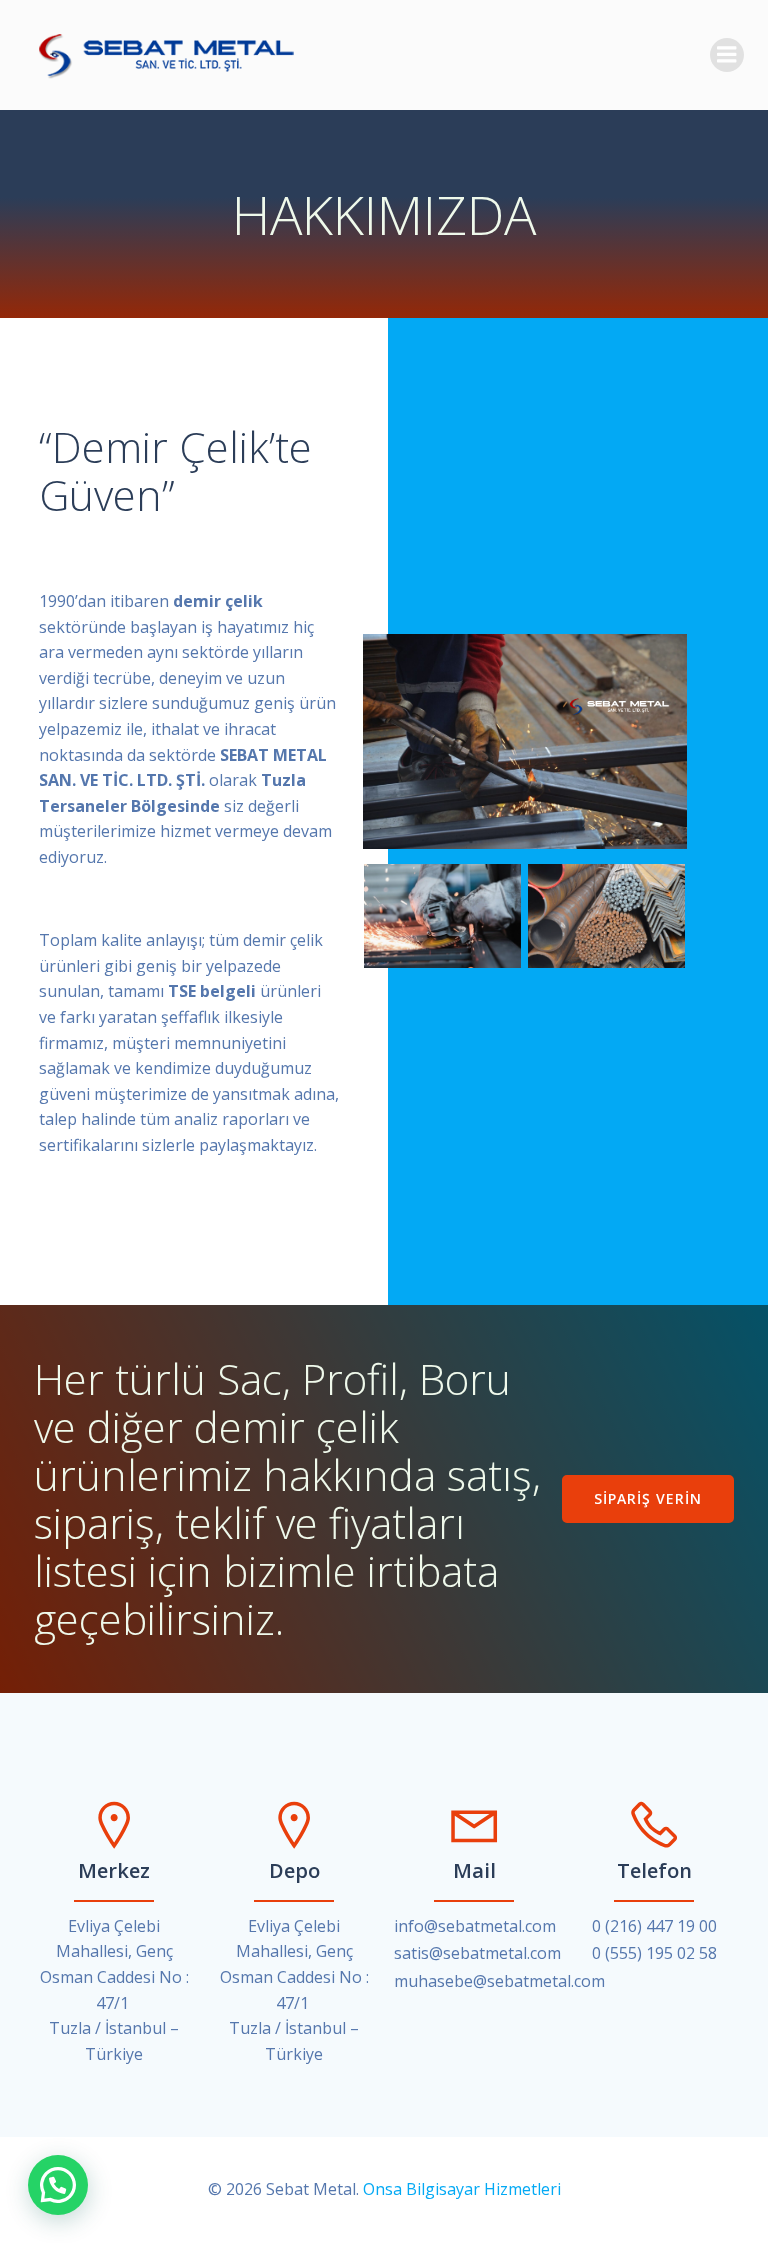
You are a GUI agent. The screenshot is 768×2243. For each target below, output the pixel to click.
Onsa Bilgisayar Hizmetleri (462, 2189)
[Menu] (727, 55)
